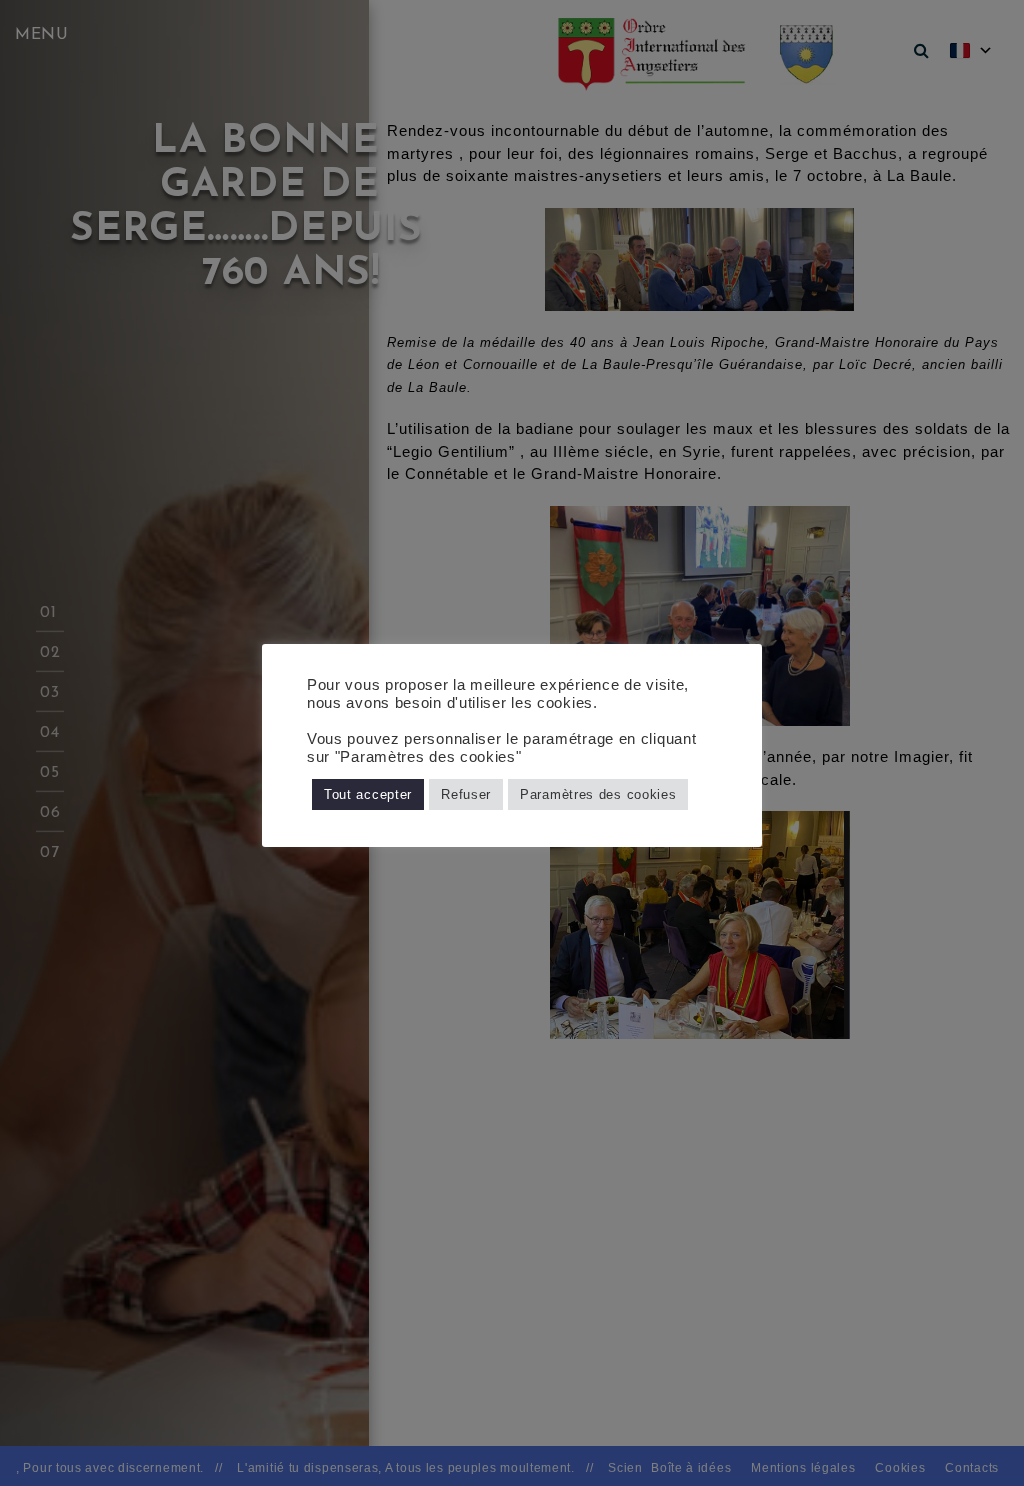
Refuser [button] (466, 794)
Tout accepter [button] (368, 794)
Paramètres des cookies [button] (598, 794)
